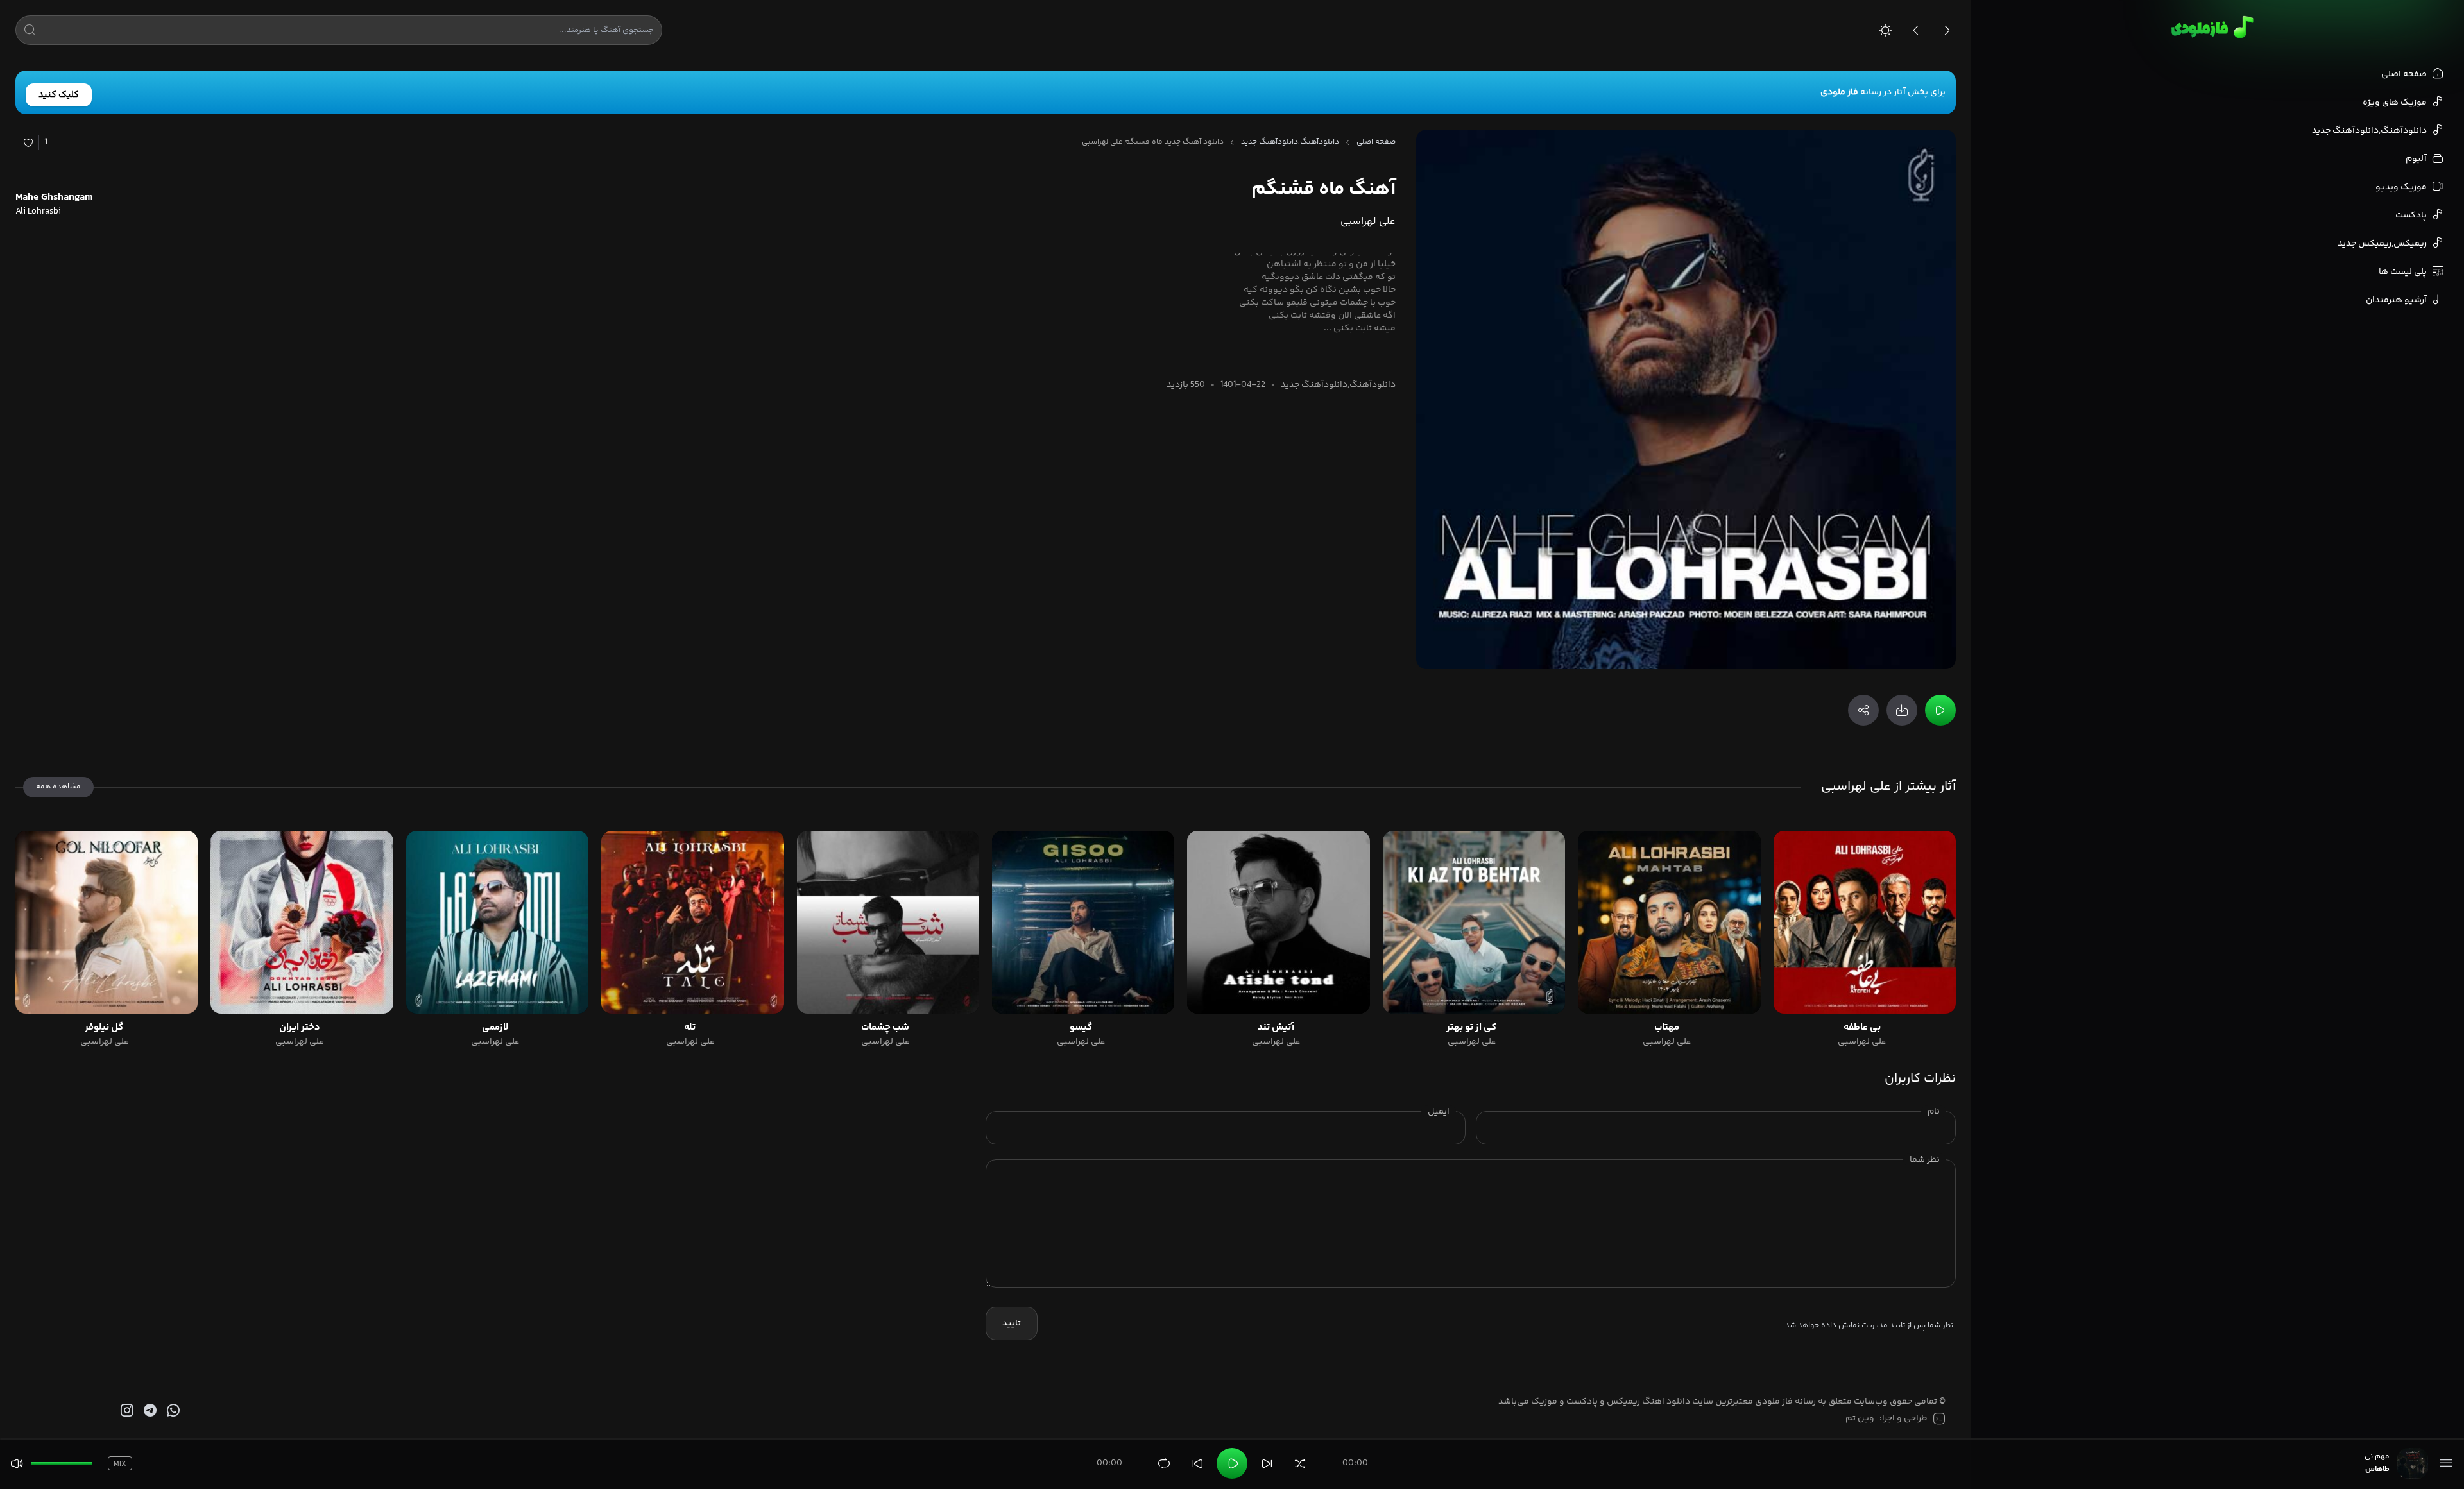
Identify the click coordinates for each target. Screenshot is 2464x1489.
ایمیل (1439, 1112)
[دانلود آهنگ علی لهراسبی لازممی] (497, 922)
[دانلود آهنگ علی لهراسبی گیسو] (1083, 922)
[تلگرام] (149, 1411)
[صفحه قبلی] (1916, 30)
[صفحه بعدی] (1947, 30)
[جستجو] (30, 32)
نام (1934, 1112)
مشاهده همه (58, 787)
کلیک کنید (59, 95)
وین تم (1860, 1418)
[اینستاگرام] (126, 1411)
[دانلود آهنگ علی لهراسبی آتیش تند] (1278, 922)
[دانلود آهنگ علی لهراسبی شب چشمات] (888, 922)
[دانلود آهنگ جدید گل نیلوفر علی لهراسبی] (107, 922)
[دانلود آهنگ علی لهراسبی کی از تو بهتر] (1474, 922)
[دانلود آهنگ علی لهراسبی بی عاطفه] (1865, 922)
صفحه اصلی (1376, 142)
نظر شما (1925, 1160)
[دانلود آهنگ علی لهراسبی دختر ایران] (302, 922)
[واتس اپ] (172, 1411)
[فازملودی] (2210, 27)
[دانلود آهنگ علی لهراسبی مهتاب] (1669, 922)
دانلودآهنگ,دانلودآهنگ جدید (1290, 142)
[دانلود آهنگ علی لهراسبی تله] (692, 922)
